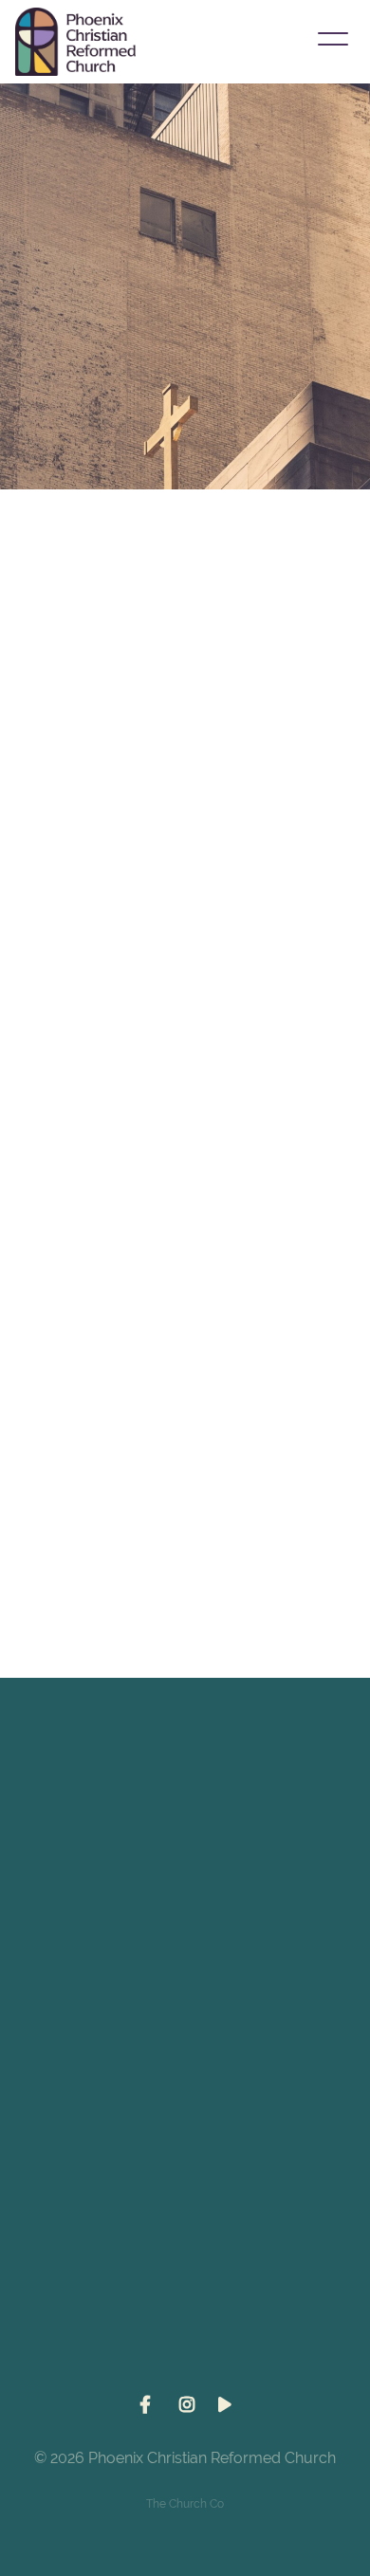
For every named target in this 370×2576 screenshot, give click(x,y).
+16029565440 (185, 2051)
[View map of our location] (185, 2105)
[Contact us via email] (185, 1783)
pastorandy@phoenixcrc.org (185, 1889)
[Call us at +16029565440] (185, 1944)
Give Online (185, 2372)
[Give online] (185, 2266)
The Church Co (185, 2504)
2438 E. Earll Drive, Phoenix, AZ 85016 (185, 2211)
